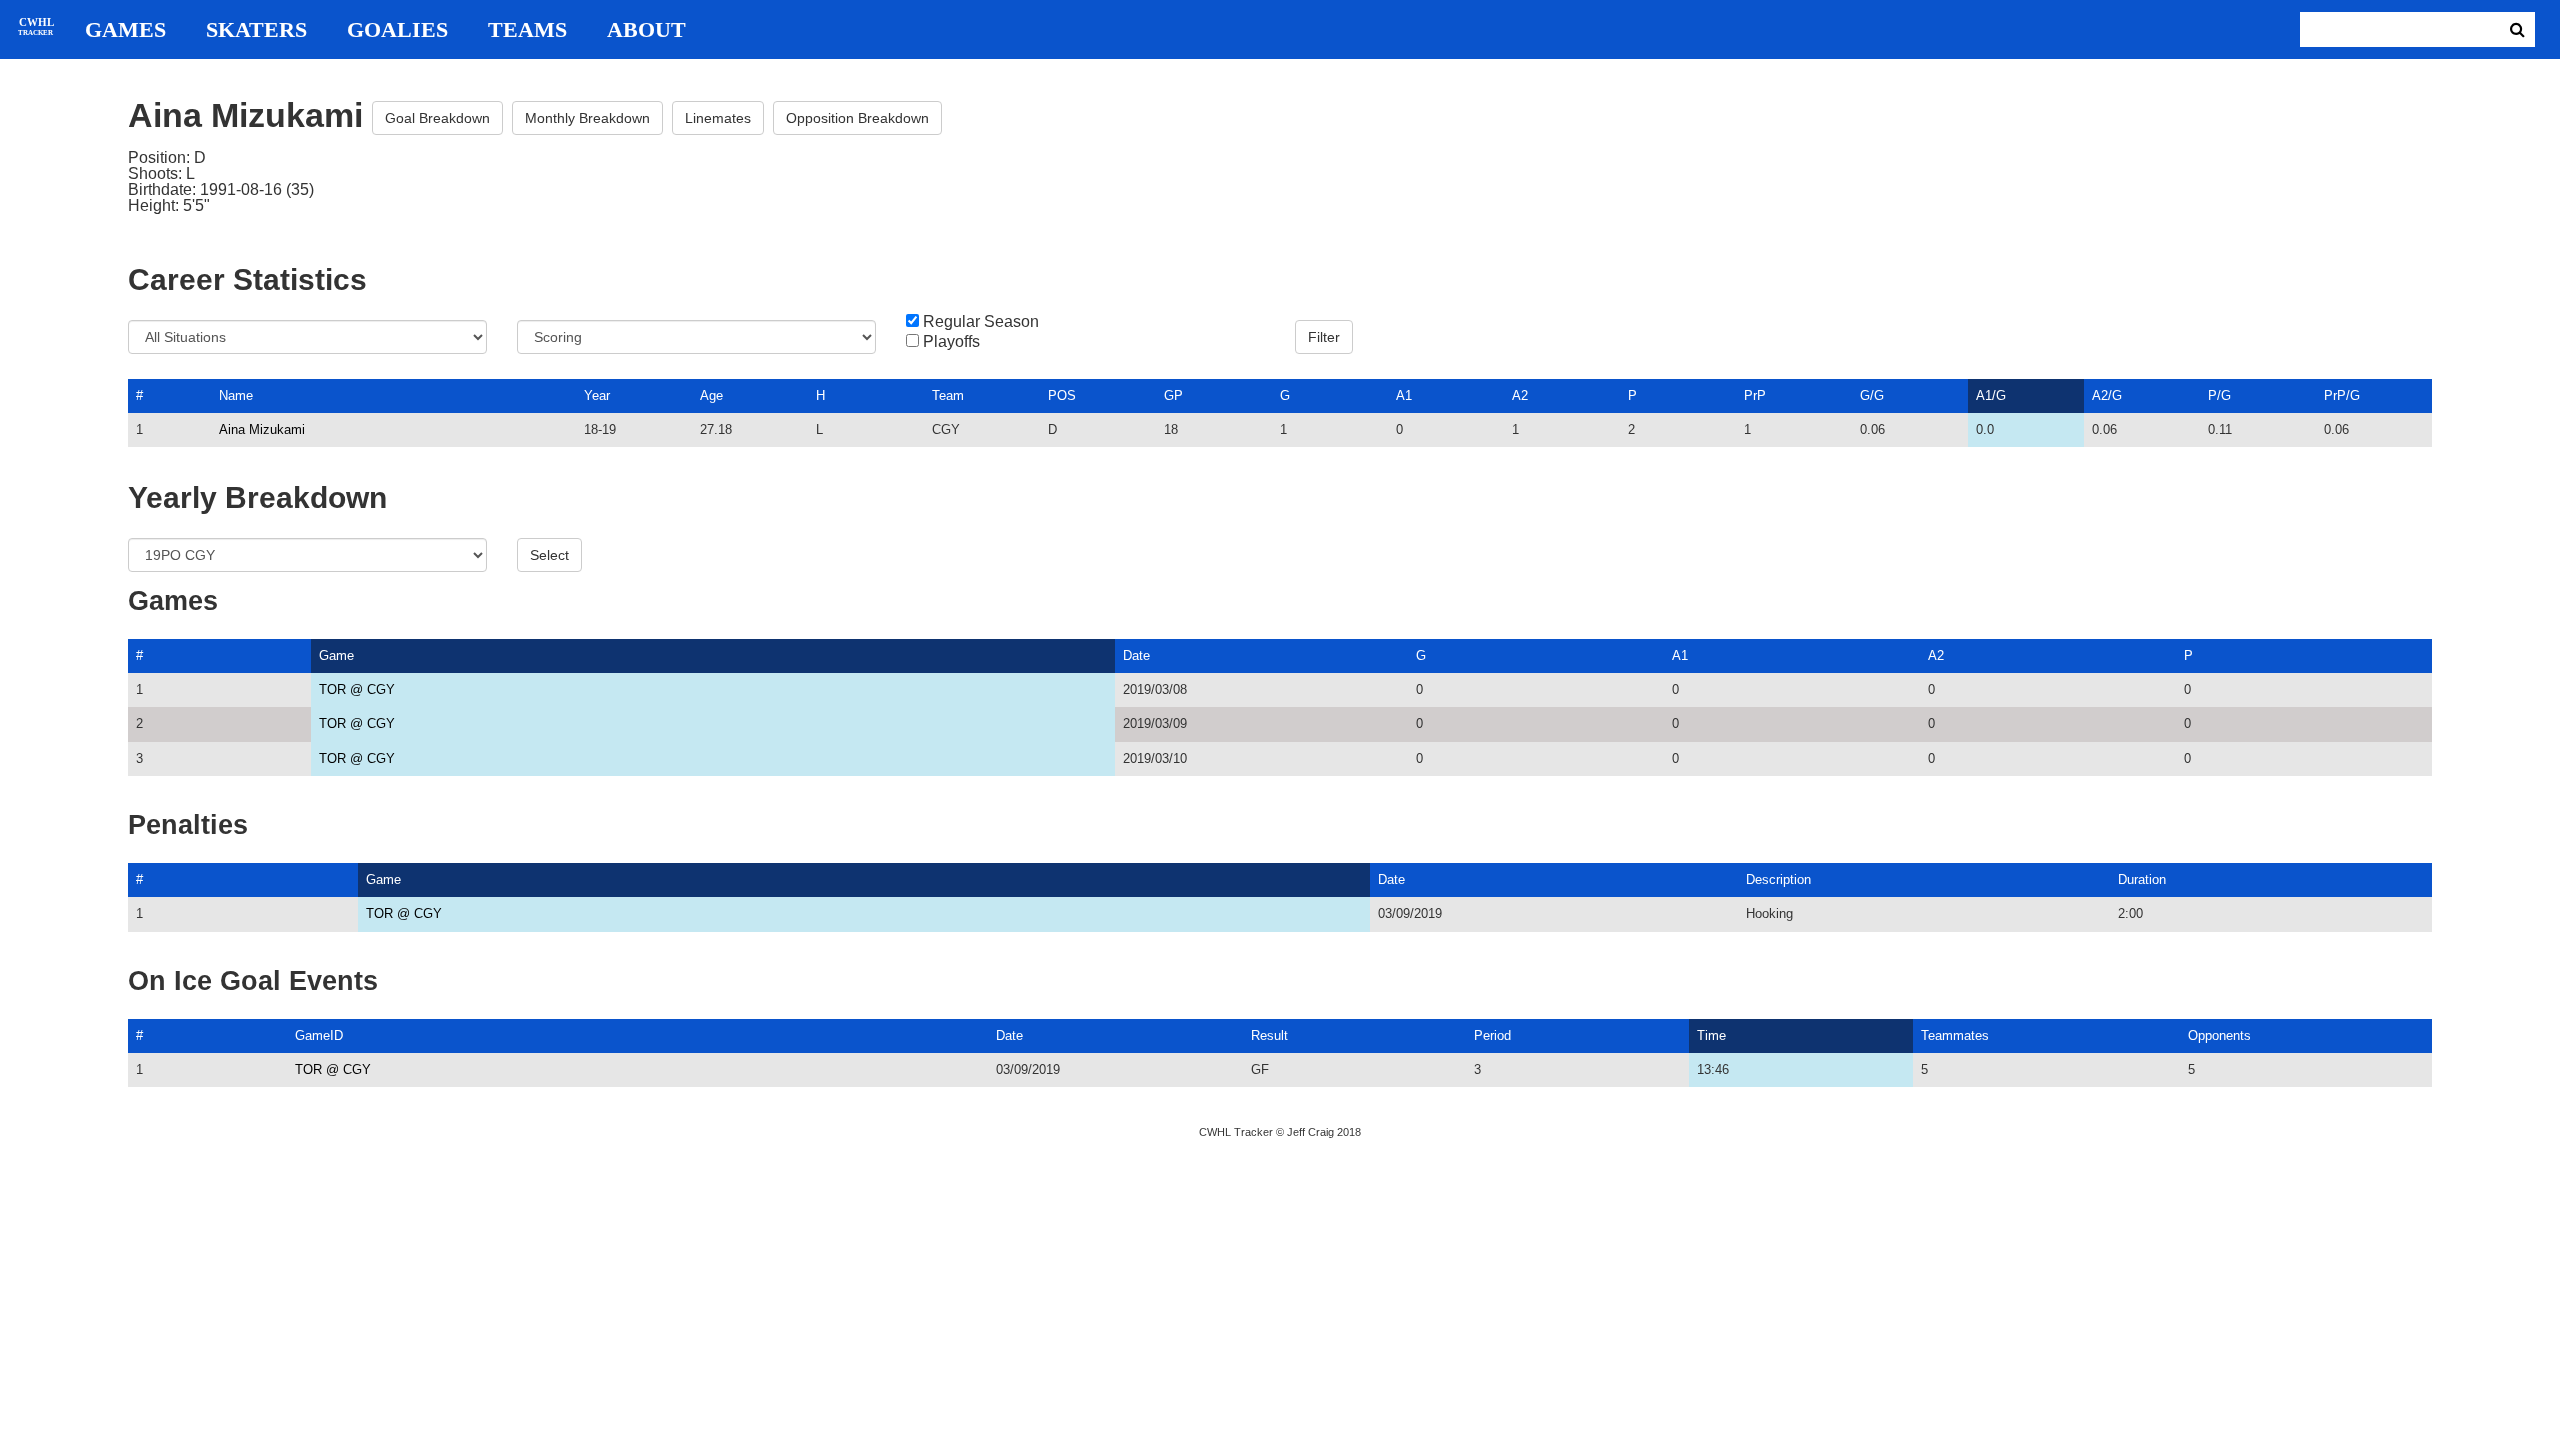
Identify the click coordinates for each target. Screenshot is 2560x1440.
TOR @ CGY (357, 689)
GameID (319, 1035)
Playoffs (951, 342)
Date (1136, 655)
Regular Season (981, 322)
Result (1269, 1035)
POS (1062, 395)
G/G (1872, 395)
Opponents (2219, 1035)
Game (336, 655)
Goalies (397, 30)
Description (1778, 879)
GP (1173, 395)
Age (711, 395)
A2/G (2107, 395)
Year (597, 395)
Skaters (256, 30)
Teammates (1955, 1035)
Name (236, 395)
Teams (527, 30)
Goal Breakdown (437, 118)
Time (1711, 1035)
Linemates (718, 118)
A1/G (1991, 395)
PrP (1755, 395)
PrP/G (2342, 395)
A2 (1520, 395)
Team (948, 395)
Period (1492, 1035)
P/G (2219, 395)
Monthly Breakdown (587, 118)
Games (125, 30)
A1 (1404, 395)
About (646, 30)
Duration (2142, 879)
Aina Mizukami (262, 429)
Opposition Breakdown (857, 118)
